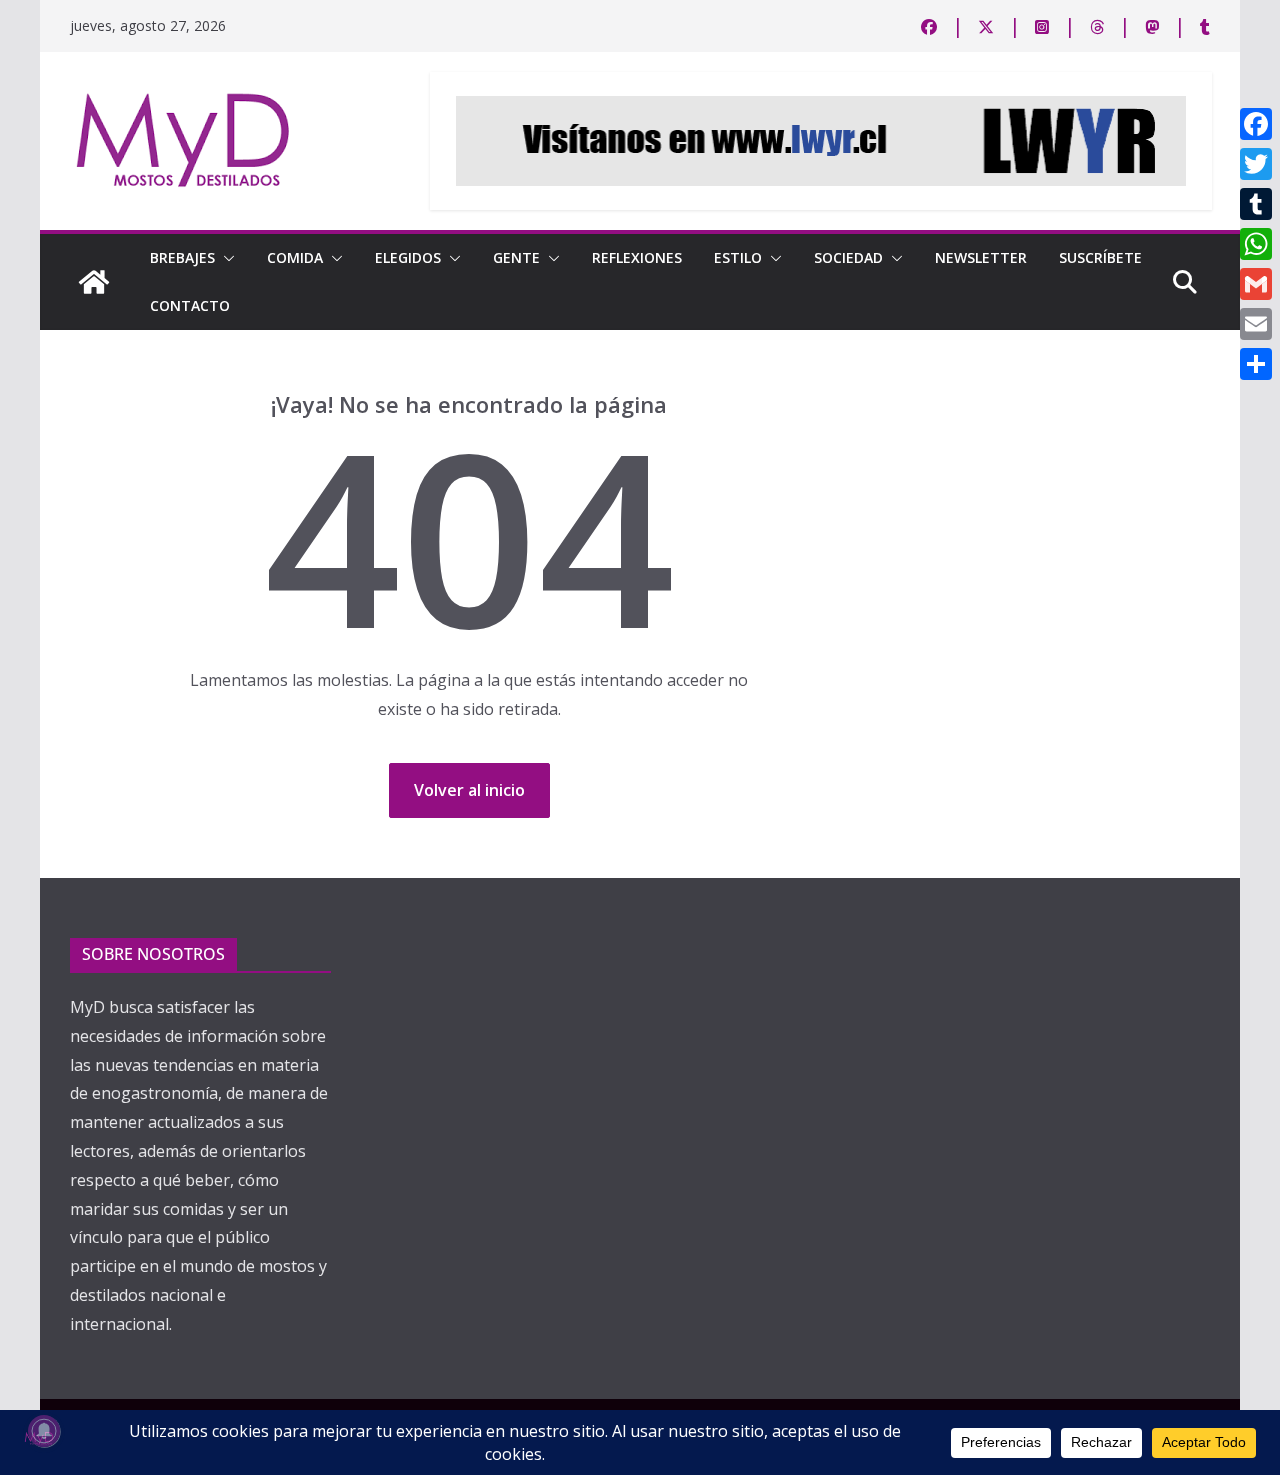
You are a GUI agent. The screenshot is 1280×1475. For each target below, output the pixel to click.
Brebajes (182, 257)
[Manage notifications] (44, 1431)
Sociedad (848, 257)
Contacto (190, 305)
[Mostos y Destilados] (94, 282)
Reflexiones (637, 257)
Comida (295, 257)
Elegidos (408, 257)
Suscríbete (1100, 257)
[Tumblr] (1256, 204)
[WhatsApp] (1256, 244)
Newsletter (981, 257)
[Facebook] (1256, 124)
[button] (225, 258)
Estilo (738, 257)
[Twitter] (1256, 164)
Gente (516, 257)
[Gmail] (1256, 284)
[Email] (1256, 324)
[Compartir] (1256, 364)
